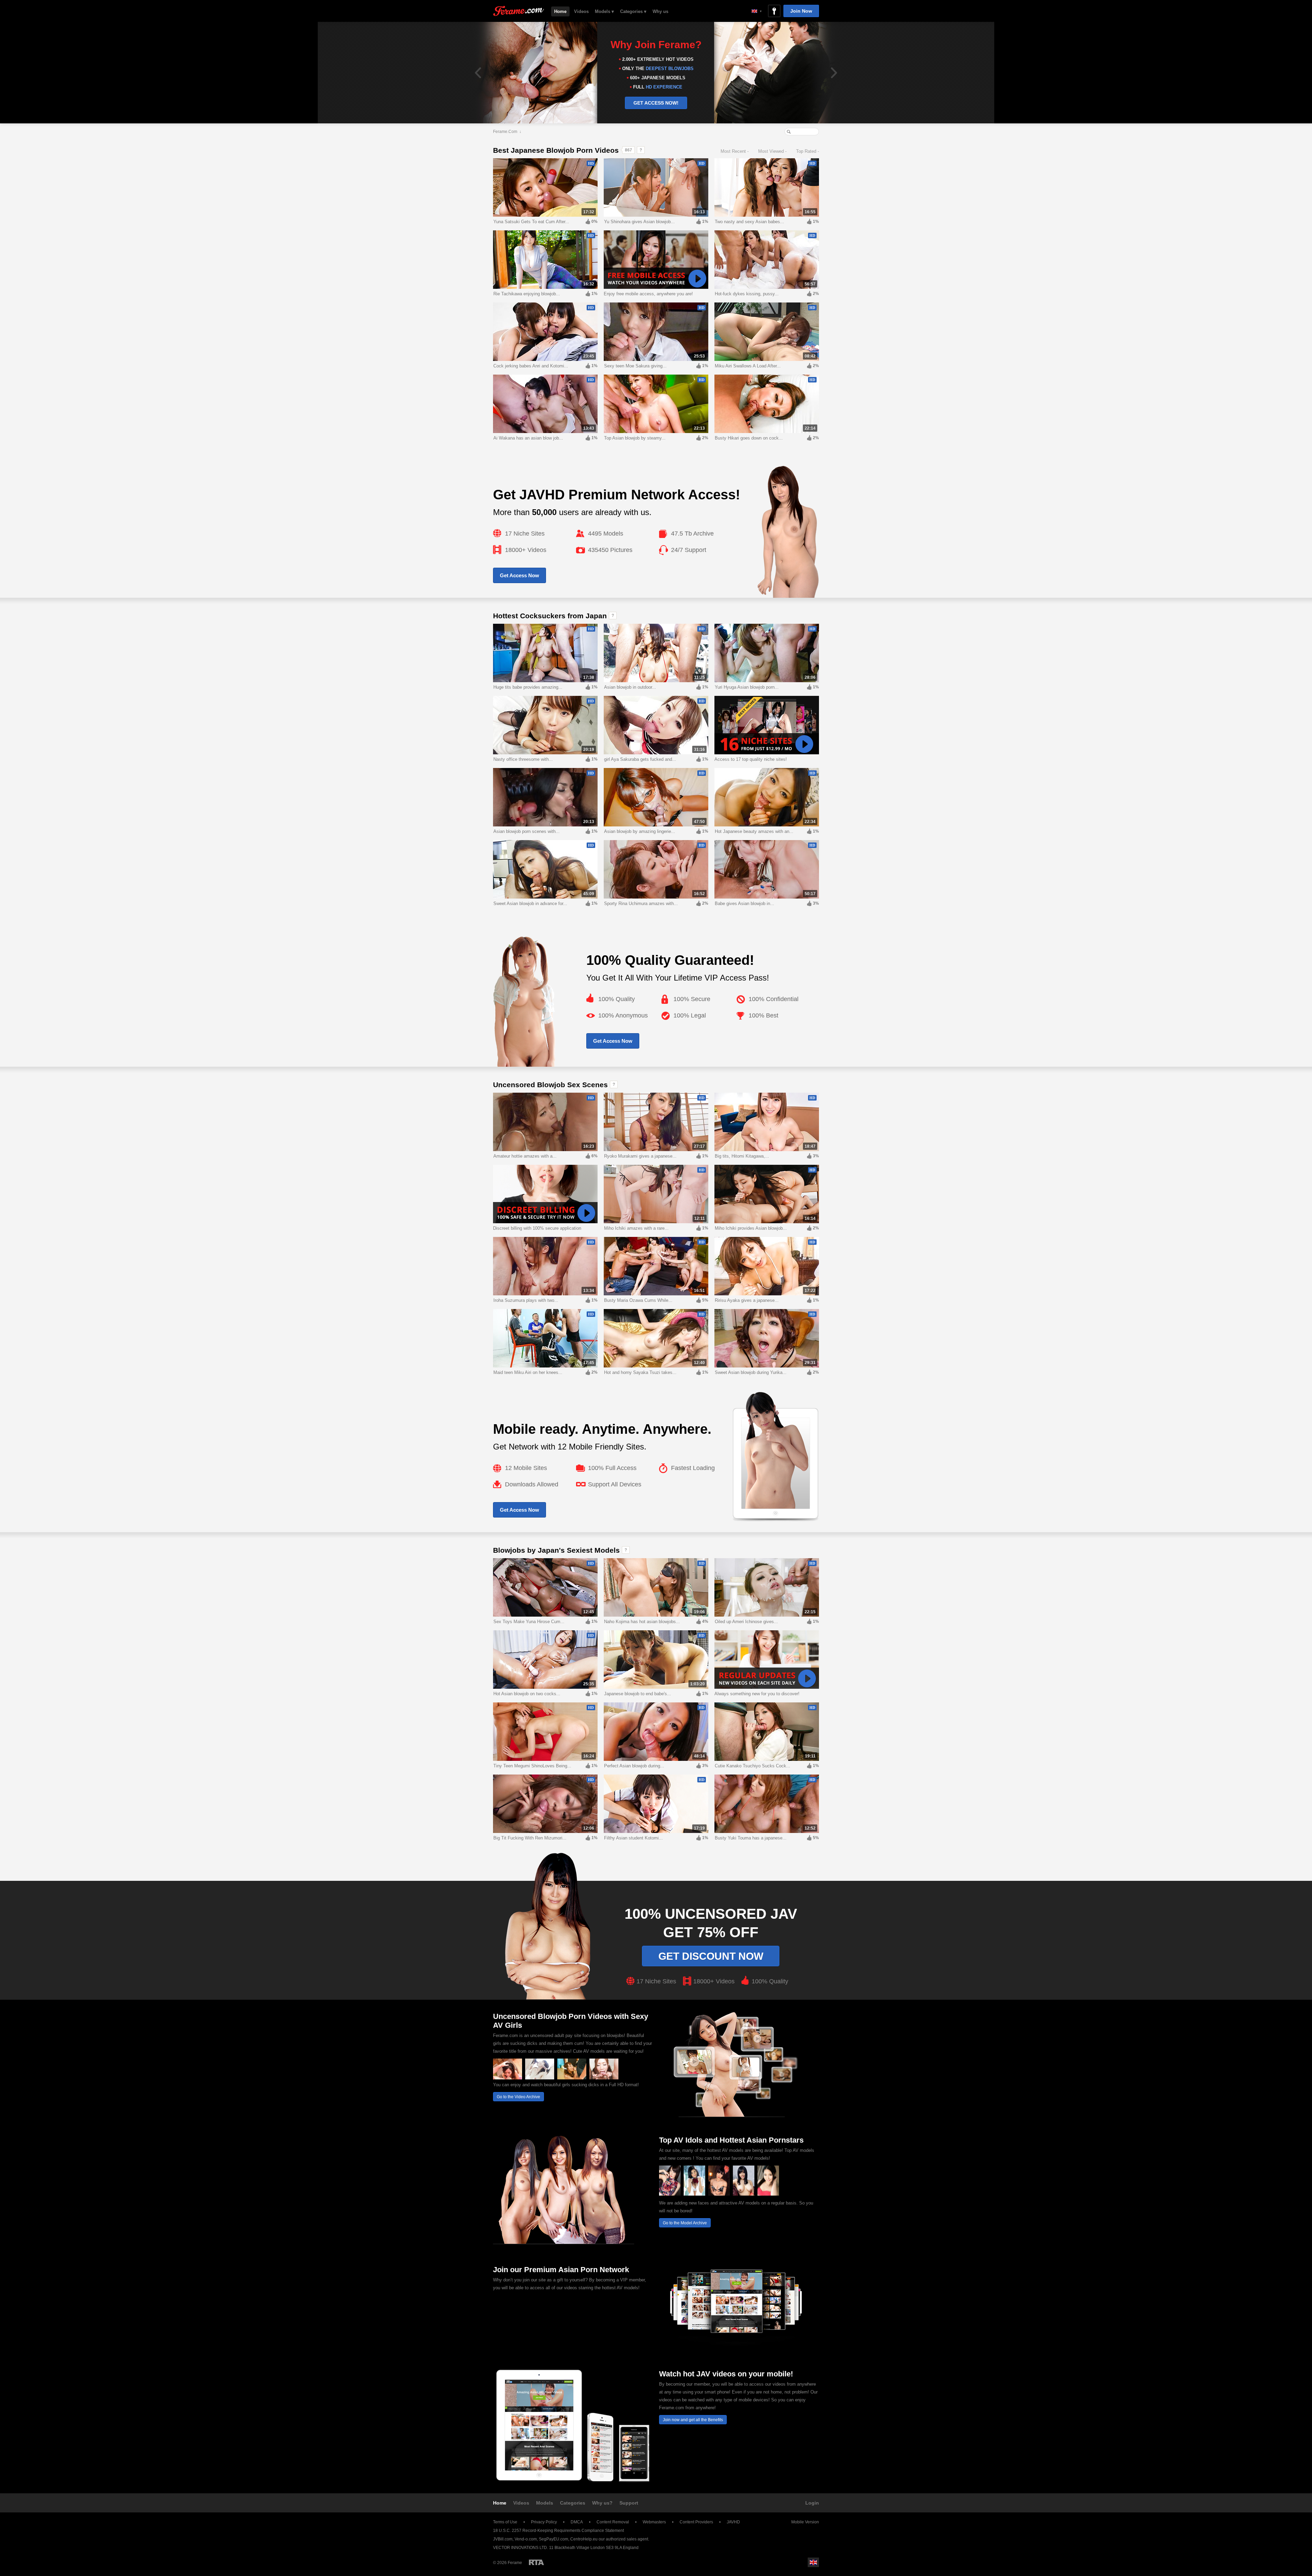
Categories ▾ (633, 11)
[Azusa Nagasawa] (744, 2194)
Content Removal (613, 2522)
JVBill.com (503, 2539)
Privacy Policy (544, 2522)
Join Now (801, 11)
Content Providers (696, 2522)
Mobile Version (805, 2522)
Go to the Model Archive (685, 2223)
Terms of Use (505, 2522)
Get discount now (711, 1956)
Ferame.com (505, 132)
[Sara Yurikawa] (719, 2194)
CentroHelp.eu (584, 2539)
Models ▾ (604, 11)
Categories (573, 2503)
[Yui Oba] (670, 2194)
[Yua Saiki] (768, 2194)
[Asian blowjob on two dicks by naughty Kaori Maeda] (604, 2078)
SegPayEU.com (553, 2539)
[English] (757, 11)
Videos (581, 11)
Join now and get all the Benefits (693, 2420)
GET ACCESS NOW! (656, 103)
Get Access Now (520, 575)
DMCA (577, 2522)
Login (812, 2503)
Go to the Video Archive (518, 2097)
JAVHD (733, 2522)
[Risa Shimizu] (694, 2194)
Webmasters (654, 2522)
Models (545, 2503)
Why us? (602, 2503)
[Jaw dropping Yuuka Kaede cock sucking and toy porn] (572, 2078)
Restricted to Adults (536, 2562)
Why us (660, 11)
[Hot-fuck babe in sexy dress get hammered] (540, 2078)
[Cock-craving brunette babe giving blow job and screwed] (508, 2078)
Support (629, 2503)
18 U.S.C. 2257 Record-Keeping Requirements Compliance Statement (558, 2531)
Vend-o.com (526, 2539)
